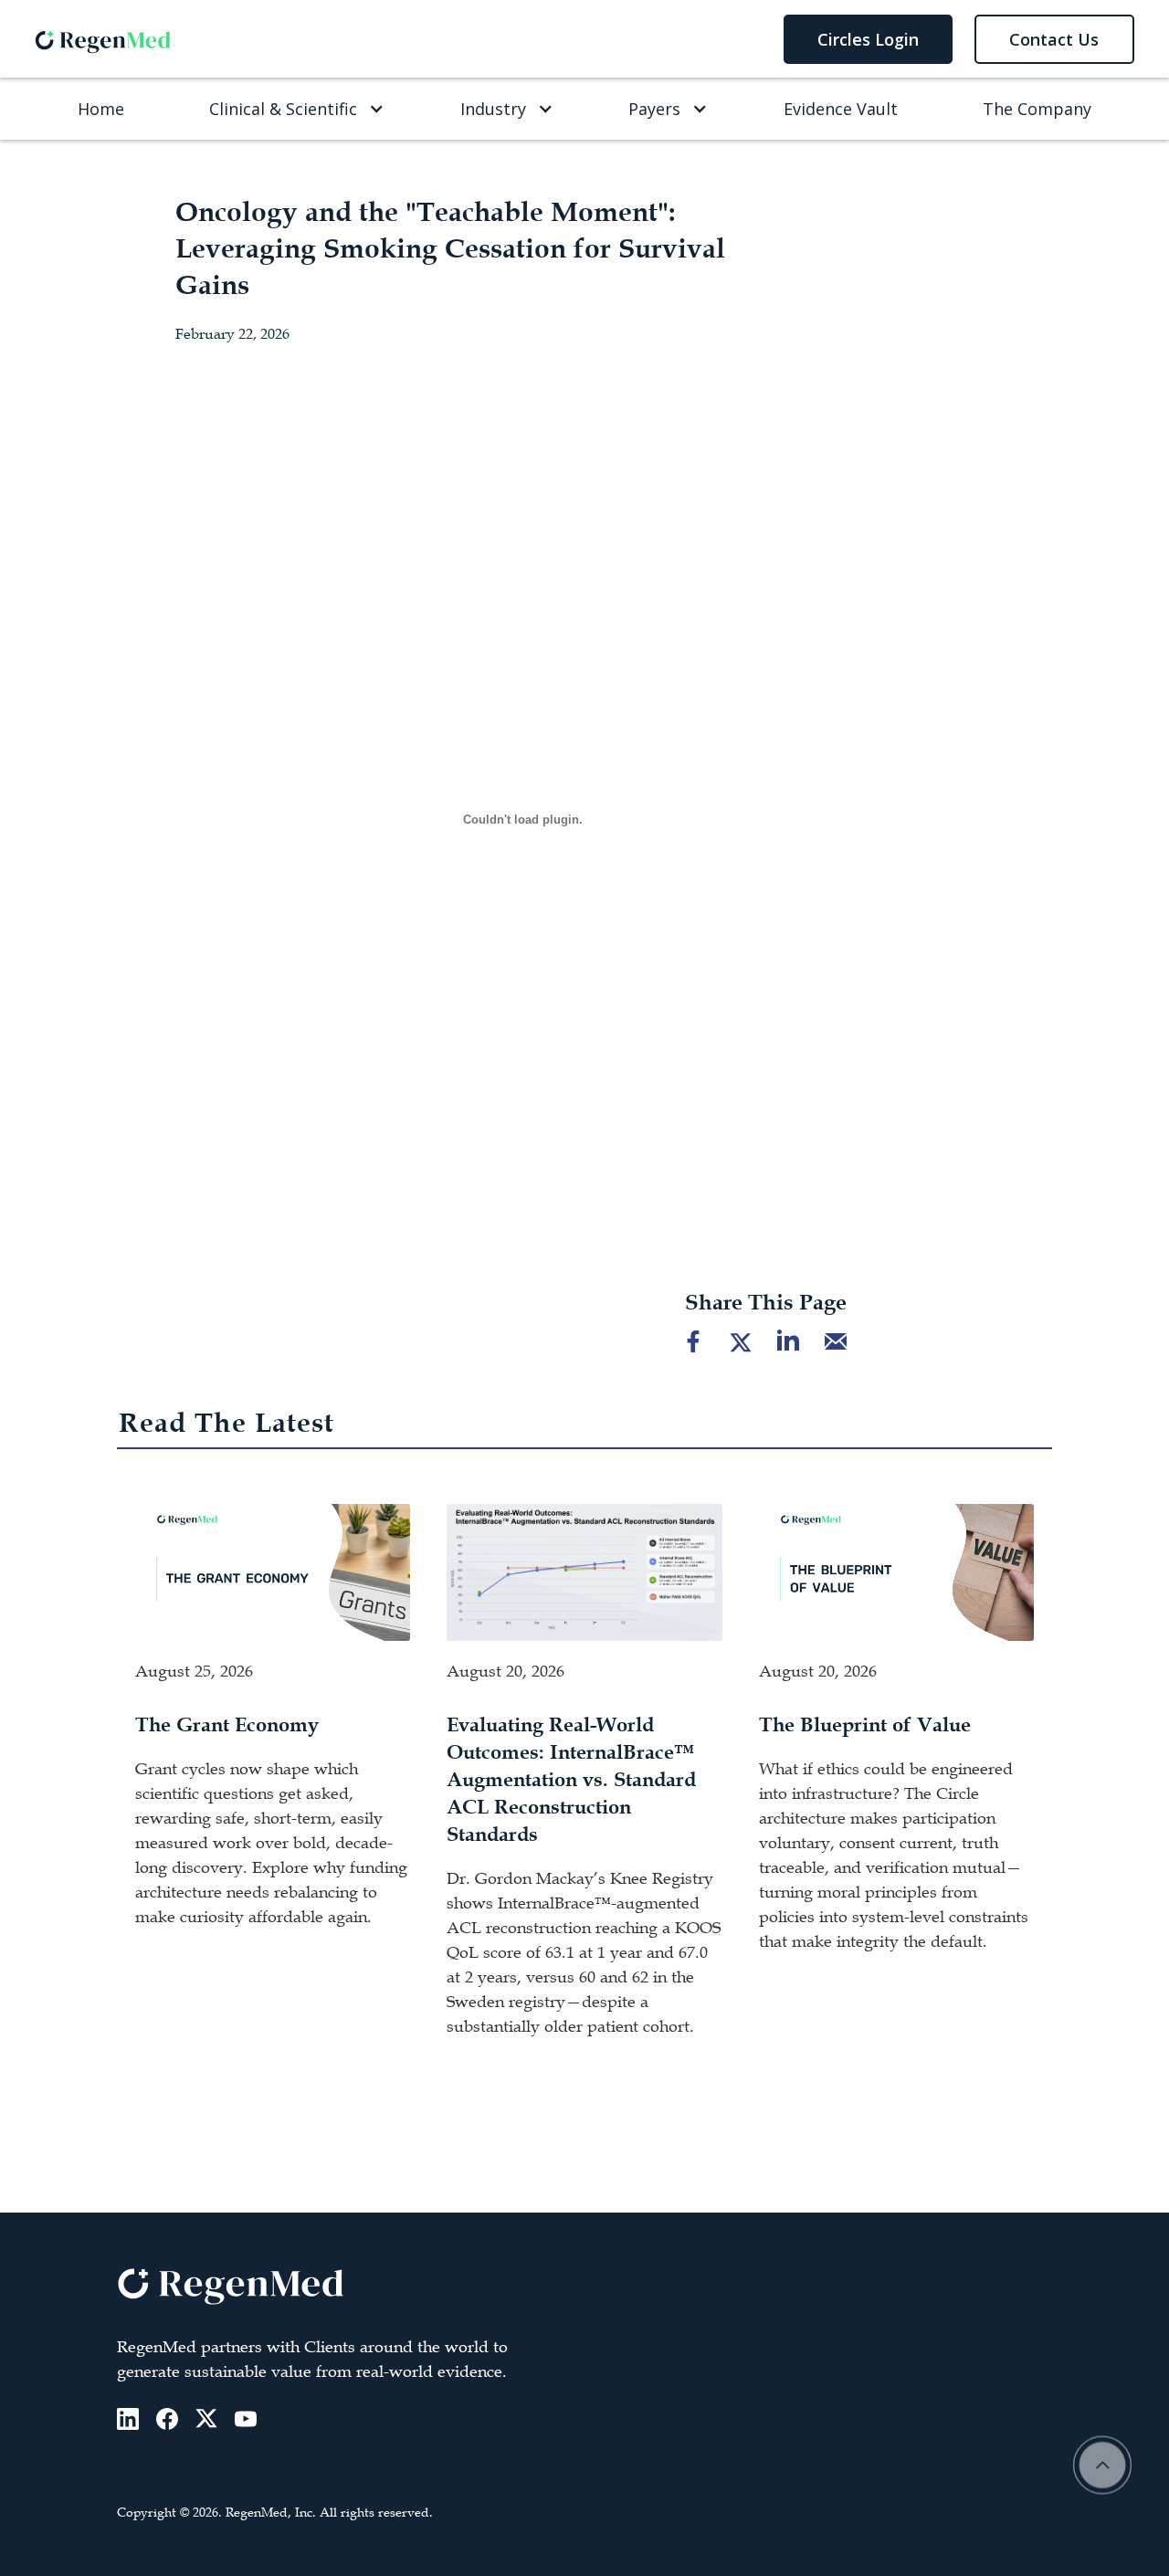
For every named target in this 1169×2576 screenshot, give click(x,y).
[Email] (836, 1341)
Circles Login (868, 39)
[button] (292, 109)
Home (101, 109)
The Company (1037, 109)
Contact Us (1054, 39)
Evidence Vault (841, 109)
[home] (103, 38)
